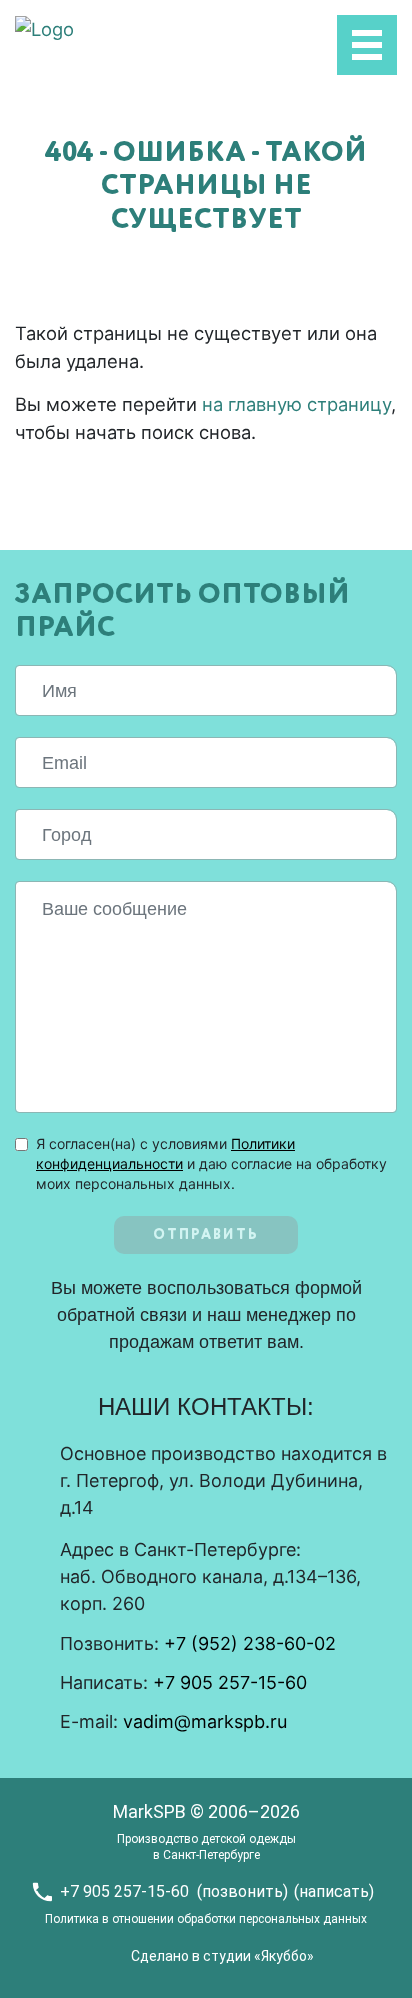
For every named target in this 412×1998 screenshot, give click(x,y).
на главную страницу (296, 404)
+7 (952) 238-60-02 (250, 1643)
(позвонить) (242, 1891)
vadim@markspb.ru (205, 1721)
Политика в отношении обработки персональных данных (206, 1919)
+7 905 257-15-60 (230, 1682)
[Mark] (44, 28)
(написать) (334, 1891)
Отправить (206, 1234)
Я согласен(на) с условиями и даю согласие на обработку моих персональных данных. (211, 1164)
